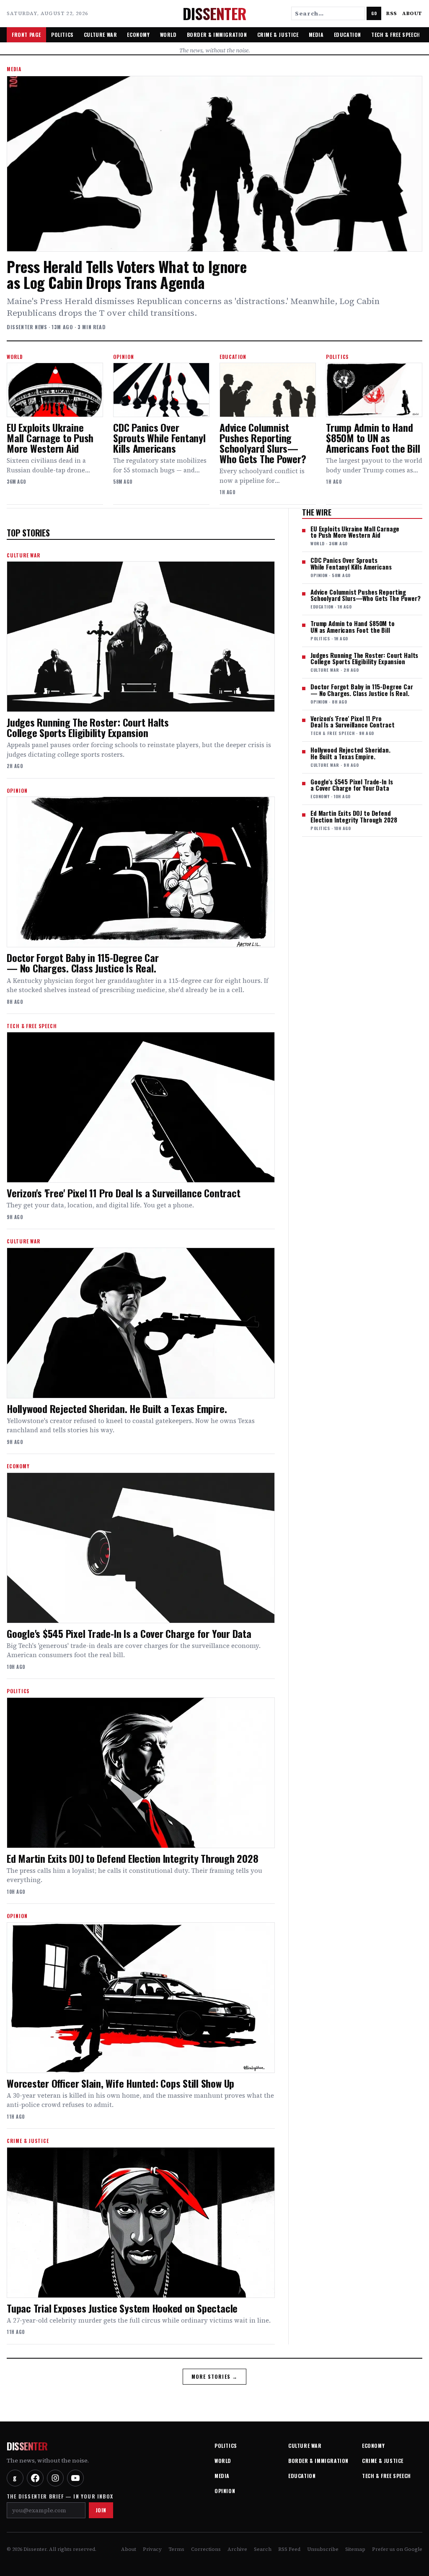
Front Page (26, 35)
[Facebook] (35, 2478)
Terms (176, 2549)
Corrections (206, 2549)
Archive (237, 2549)
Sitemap (355, 2549)
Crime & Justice (278, 35)
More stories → (215, 2376)
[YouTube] (75, 2478)
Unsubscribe (323, 2549)
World (168, 35)
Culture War (101, 35)
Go (374, 13)
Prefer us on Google (397, 2549)
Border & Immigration (217, 35)
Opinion (225, 2491)
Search (263, 2549)
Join (101, 2510)
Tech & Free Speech (396, 35)
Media (316, 35)
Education (348, 35)
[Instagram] (55, 2478)
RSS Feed (289, 2549)
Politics (62, 35)
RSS (392, 13)
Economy (138, 35)
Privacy (152, 2549)
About (412, 13)
